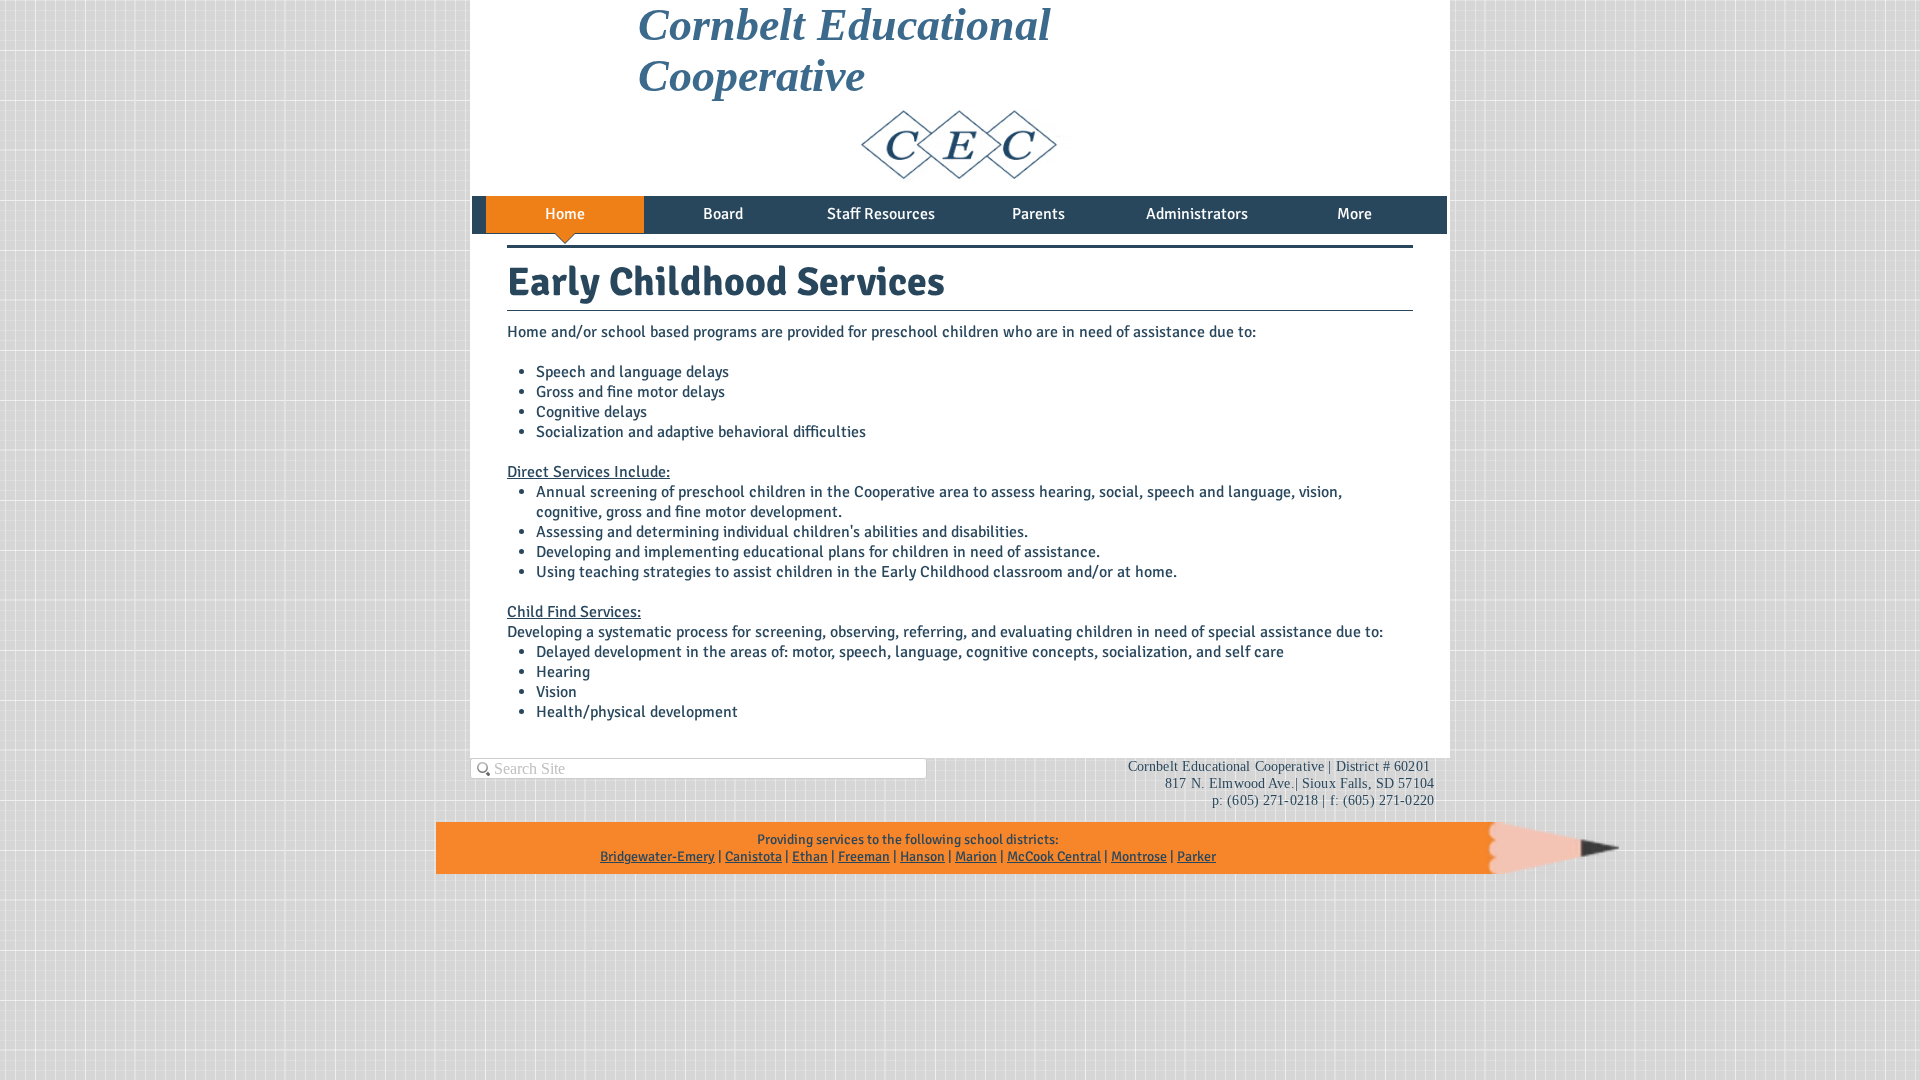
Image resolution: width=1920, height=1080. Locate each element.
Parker (1196, 856)
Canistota (753, 856)
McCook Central (1054, 856)
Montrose (1139, 856)
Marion (976, 856)
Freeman (864, 856)
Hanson (922, 856)
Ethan (810, 856)
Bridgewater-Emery (657, 856)
